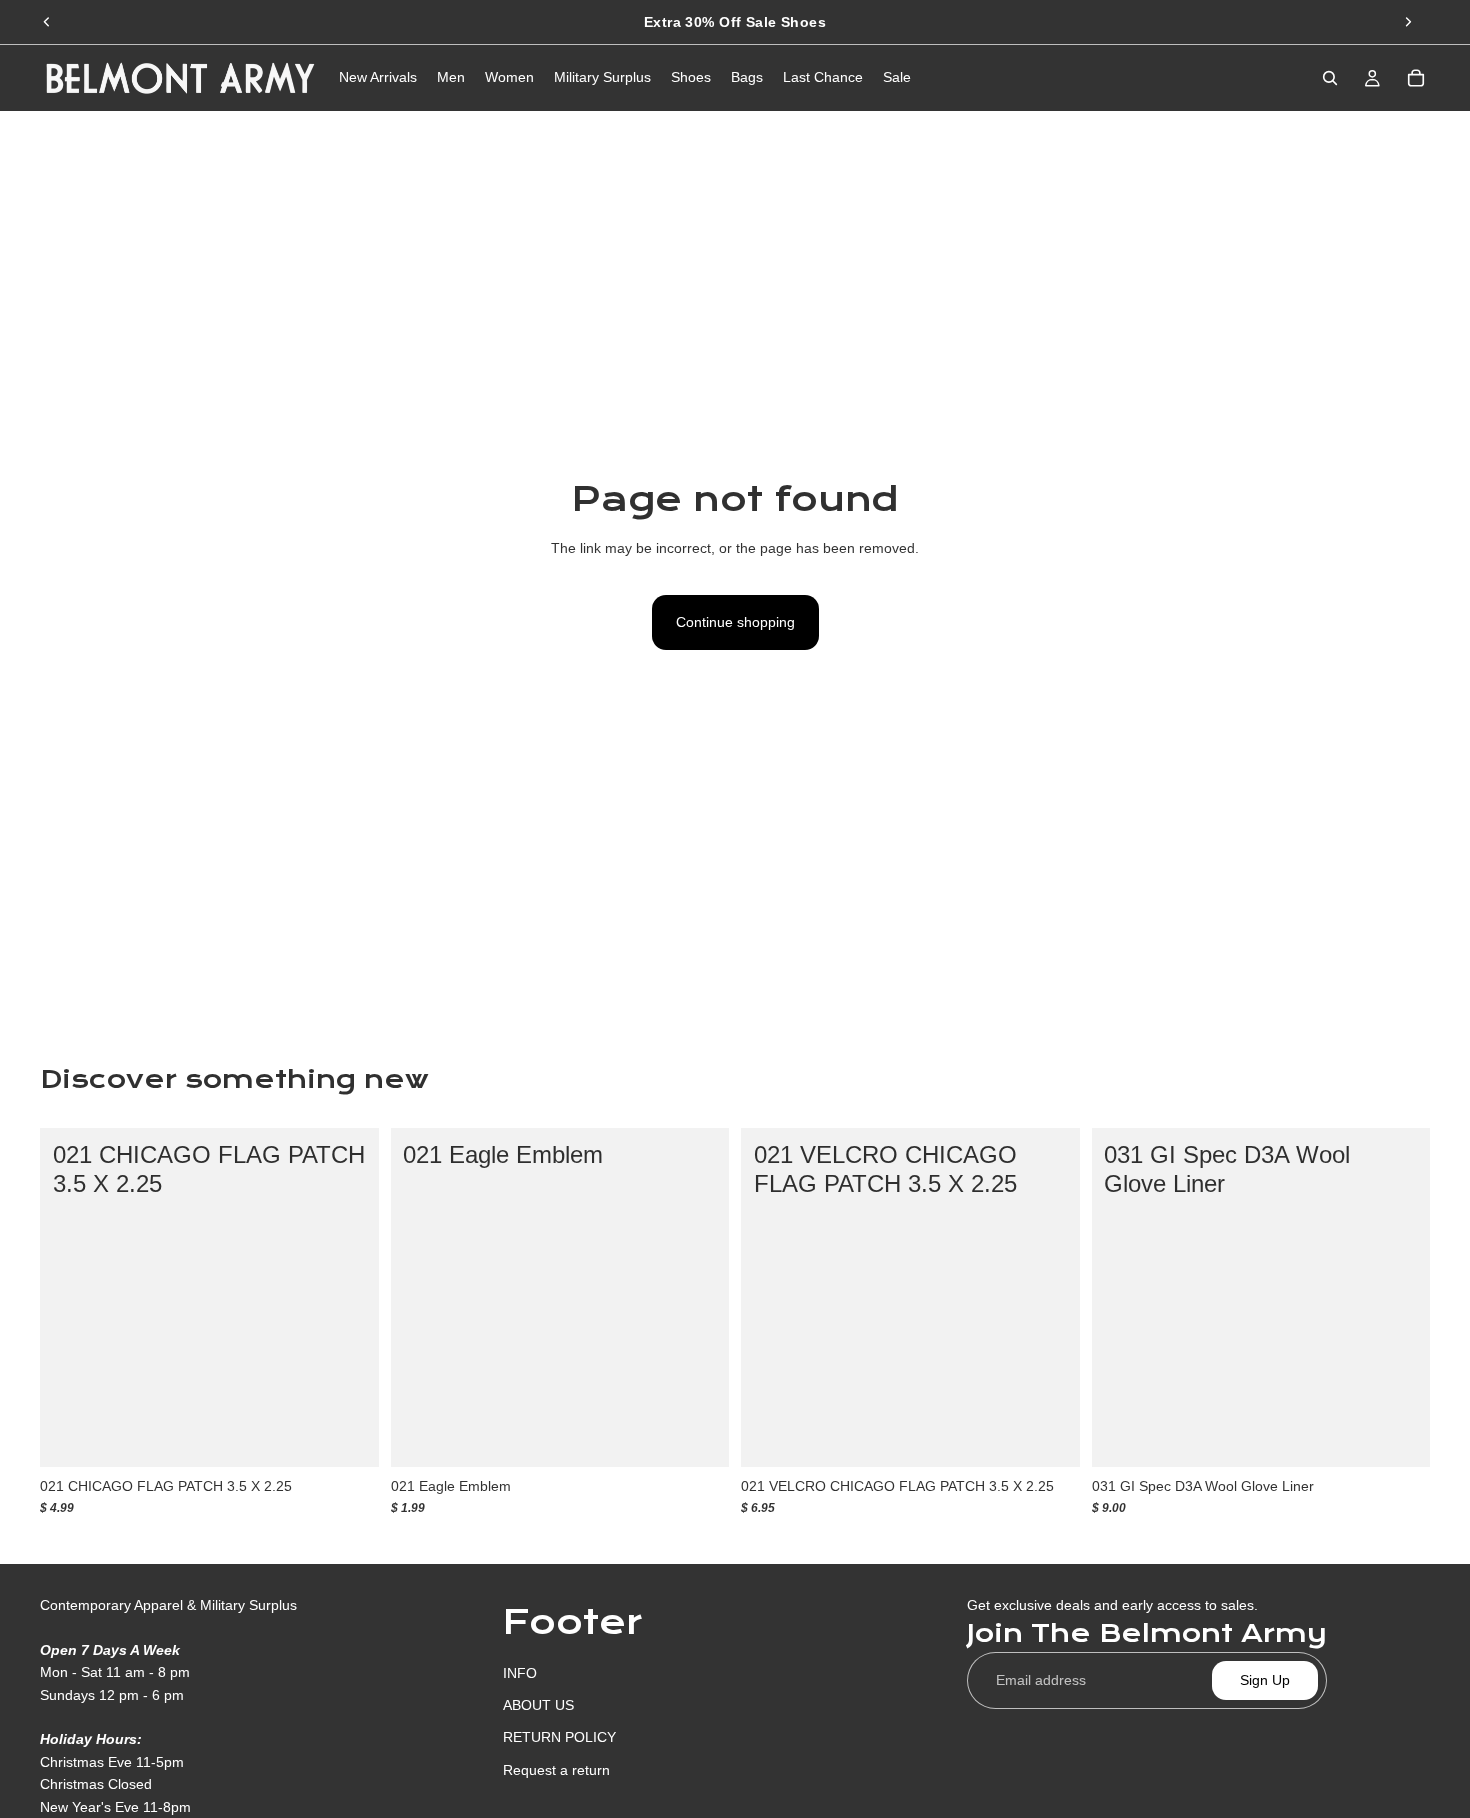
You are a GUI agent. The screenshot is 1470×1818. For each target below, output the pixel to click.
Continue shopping (735, 622)
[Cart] (1416, 78)
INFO (520, 1672)
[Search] (1330, 78)
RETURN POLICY (559, 1737)
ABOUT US (538, 1705)
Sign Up (1265, 1680)
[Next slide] (1408, 22)
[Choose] (348, 1436)
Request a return (556, 1769)
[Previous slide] (47, 22)
